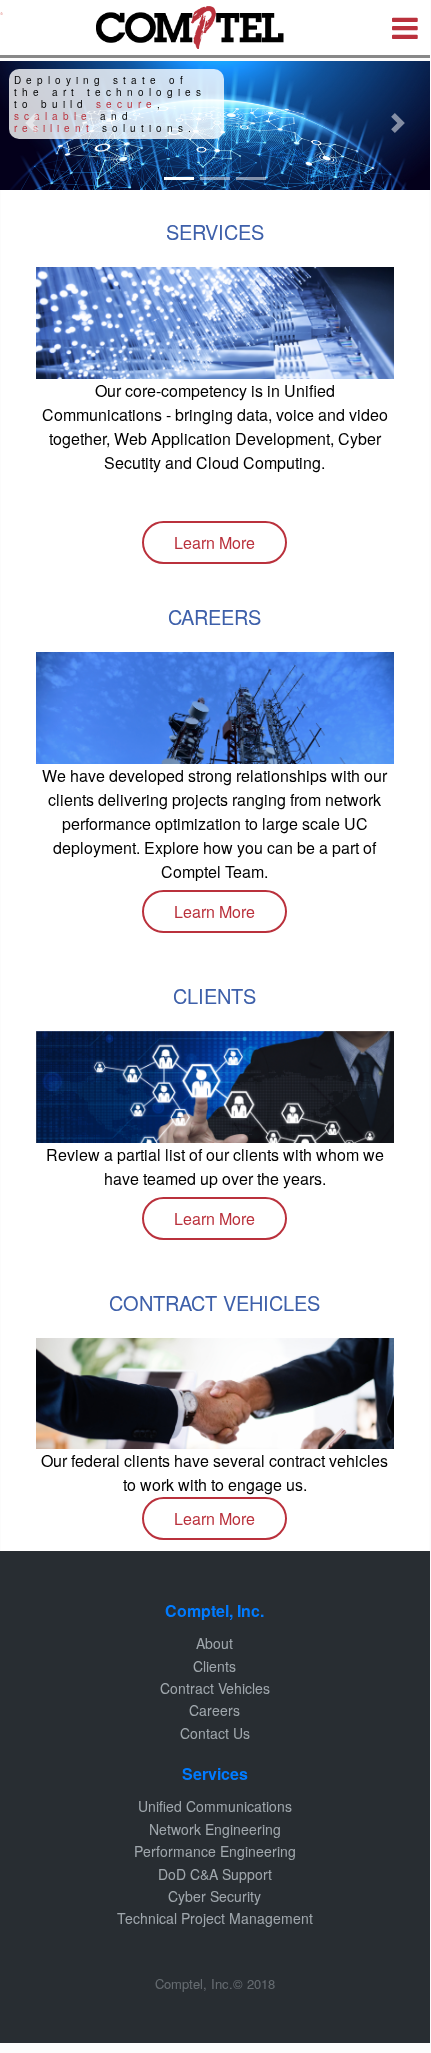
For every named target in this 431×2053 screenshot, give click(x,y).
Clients (214, 1666)
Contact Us (215, 1733)
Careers (214, 1710)
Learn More (214, 542)
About (214, 1643)
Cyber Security (214, 1896)
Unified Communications (215, 1806)
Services (215, 1773)
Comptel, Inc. (214, 1610)
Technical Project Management (215, 1918)
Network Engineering (215, 1829)
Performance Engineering (215, 1851)
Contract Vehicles (215, 1688)
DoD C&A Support (215, 1874)
